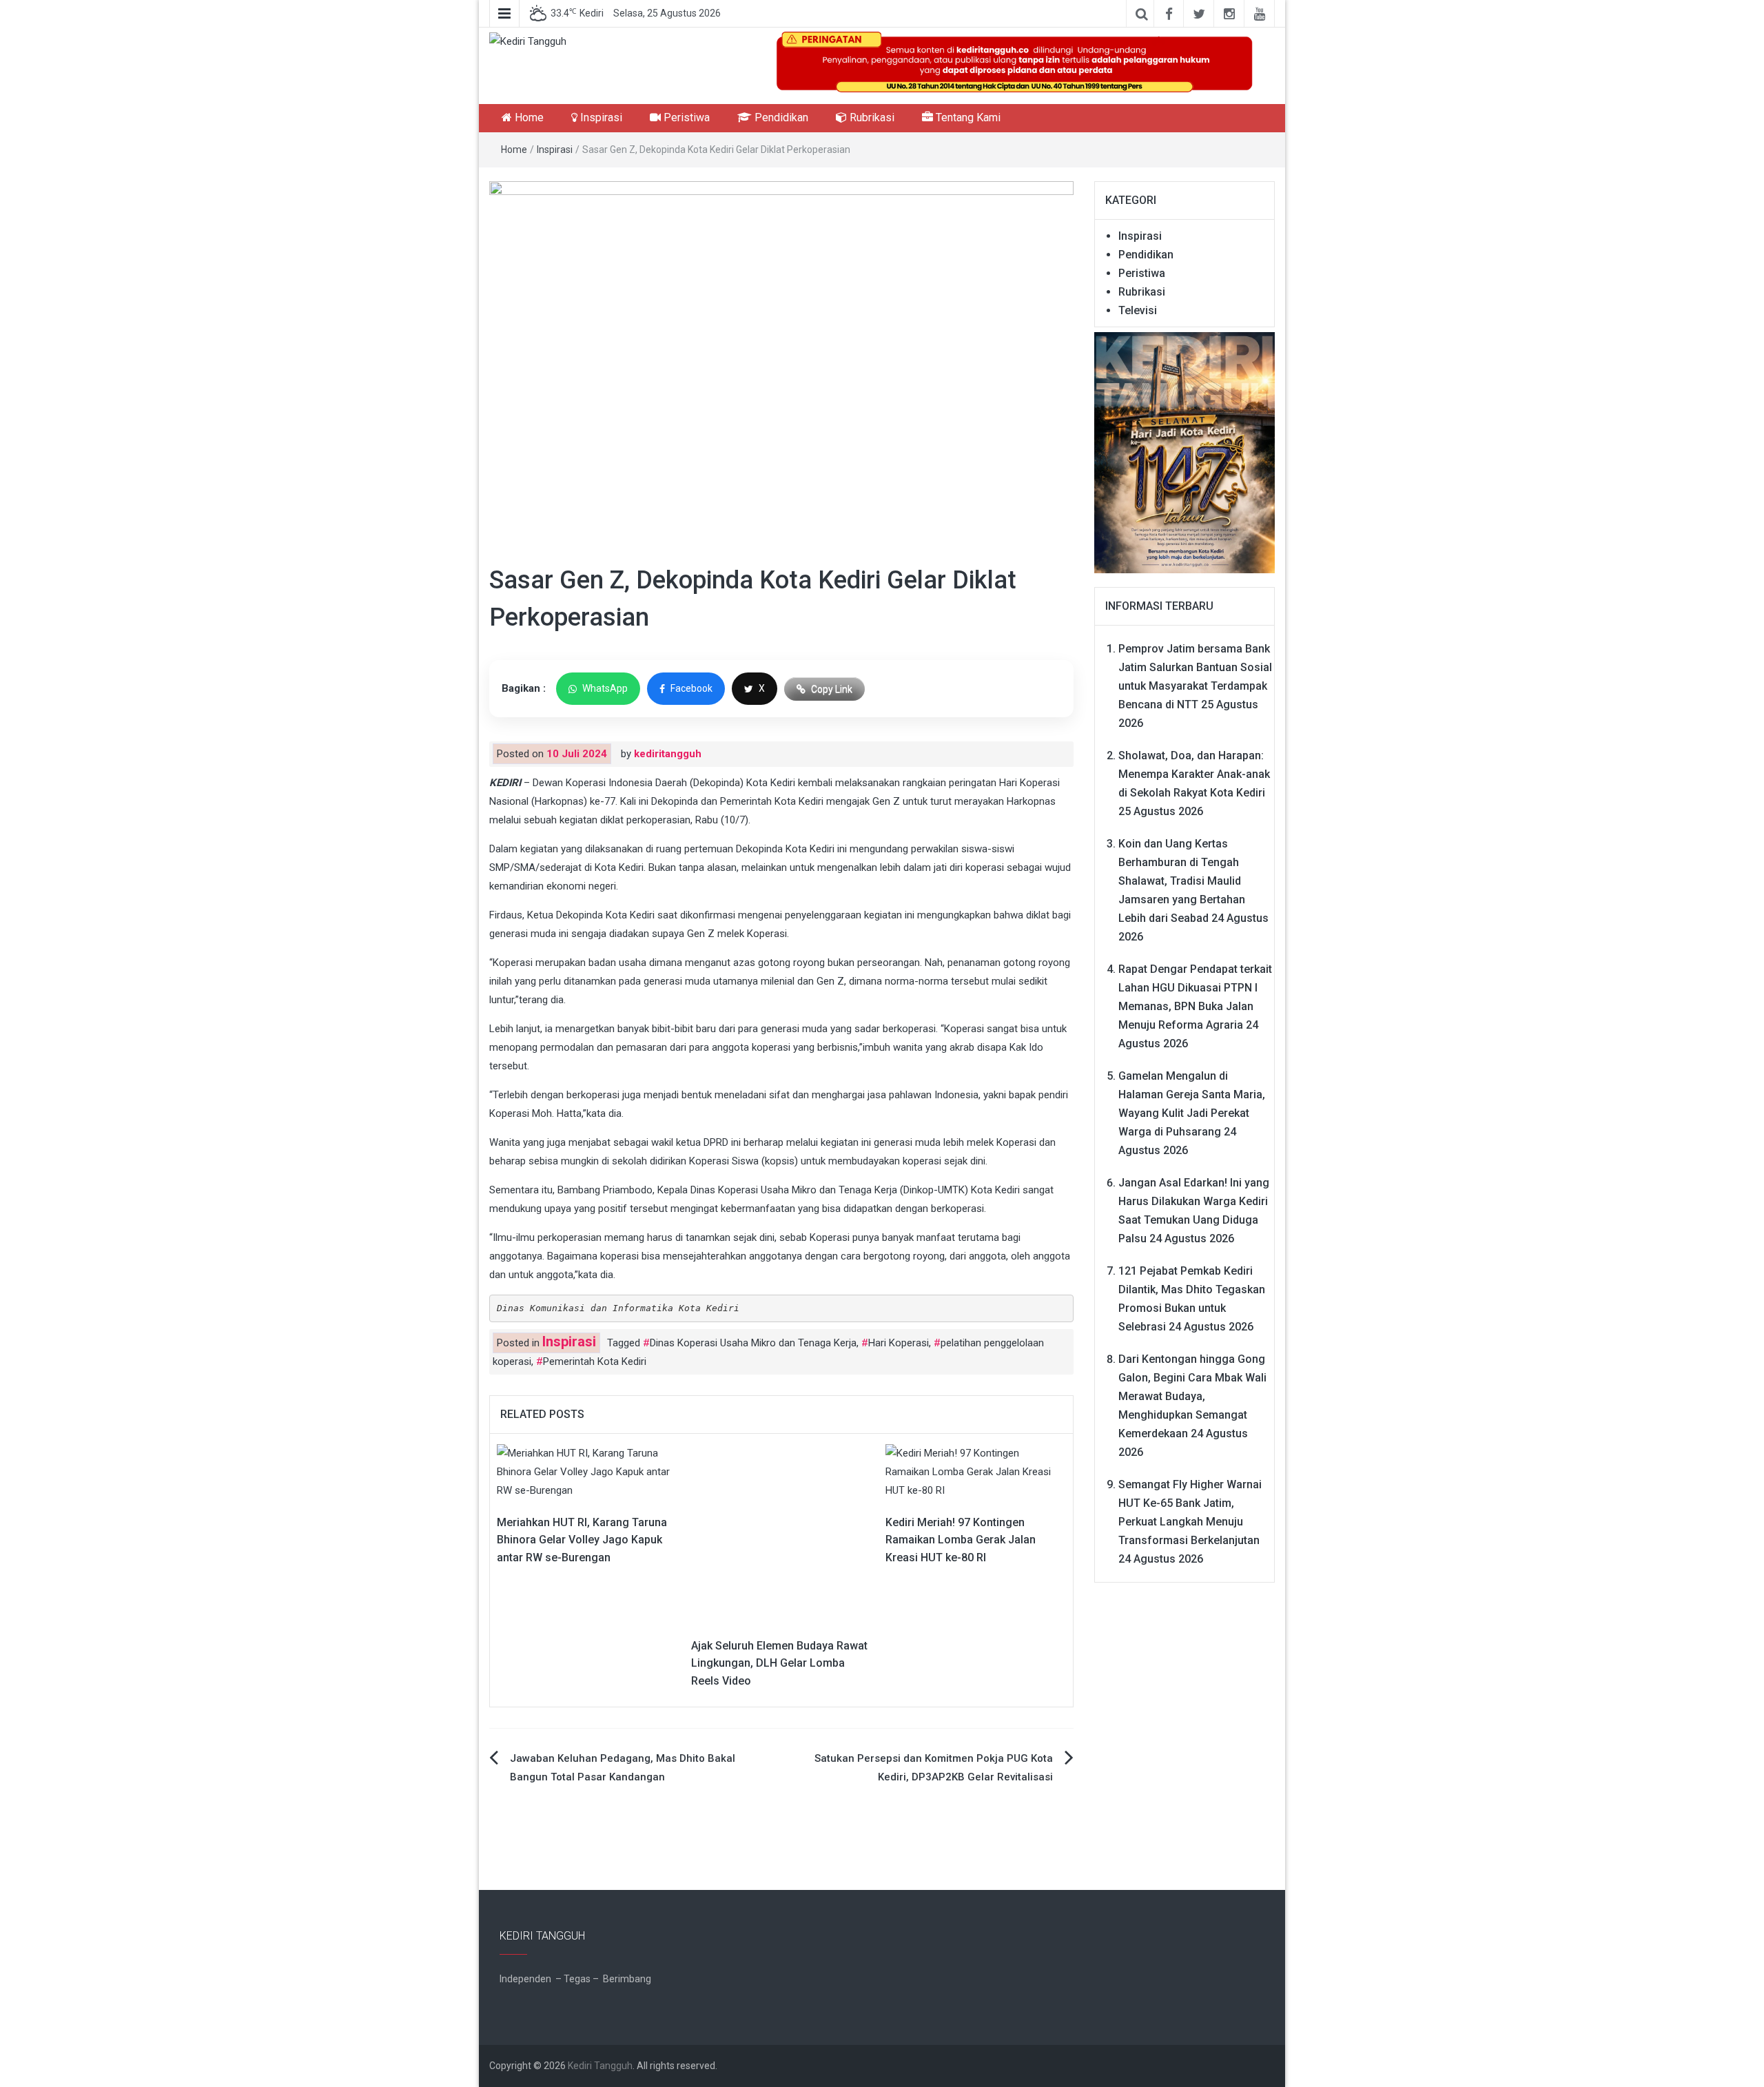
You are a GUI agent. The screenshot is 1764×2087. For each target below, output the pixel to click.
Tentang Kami (967, 117)
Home (528, 117)
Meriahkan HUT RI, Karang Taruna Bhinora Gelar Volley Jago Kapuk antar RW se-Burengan (582, 1540)
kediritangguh (668, 754)
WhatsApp (605, 688)
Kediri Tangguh (600, 2066)
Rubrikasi (871, 117)
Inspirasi (600, 117)
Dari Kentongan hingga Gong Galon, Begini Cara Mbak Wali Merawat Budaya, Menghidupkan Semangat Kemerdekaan (1192, 1396)
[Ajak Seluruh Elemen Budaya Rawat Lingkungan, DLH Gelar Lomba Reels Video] (764, 1533)
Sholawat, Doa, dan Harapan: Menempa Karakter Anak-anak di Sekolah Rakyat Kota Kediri (1194, 774)
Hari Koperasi (899, 1343)
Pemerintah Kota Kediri (595, 1361)
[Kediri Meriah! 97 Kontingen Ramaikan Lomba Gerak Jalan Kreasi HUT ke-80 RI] (976, 1471)
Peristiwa (685, 117)
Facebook (691, 688)
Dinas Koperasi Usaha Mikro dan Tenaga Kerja (753, 1343)
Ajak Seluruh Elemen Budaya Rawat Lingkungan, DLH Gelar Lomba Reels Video (779, 1663)
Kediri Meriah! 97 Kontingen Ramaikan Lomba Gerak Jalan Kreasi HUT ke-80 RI (961, 1540)
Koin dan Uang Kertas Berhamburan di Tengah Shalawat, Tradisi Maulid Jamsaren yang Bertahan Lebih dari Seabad (1182, 881)
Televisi (1138, 310)
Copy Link (832, 689)
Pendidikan (780, 117)
